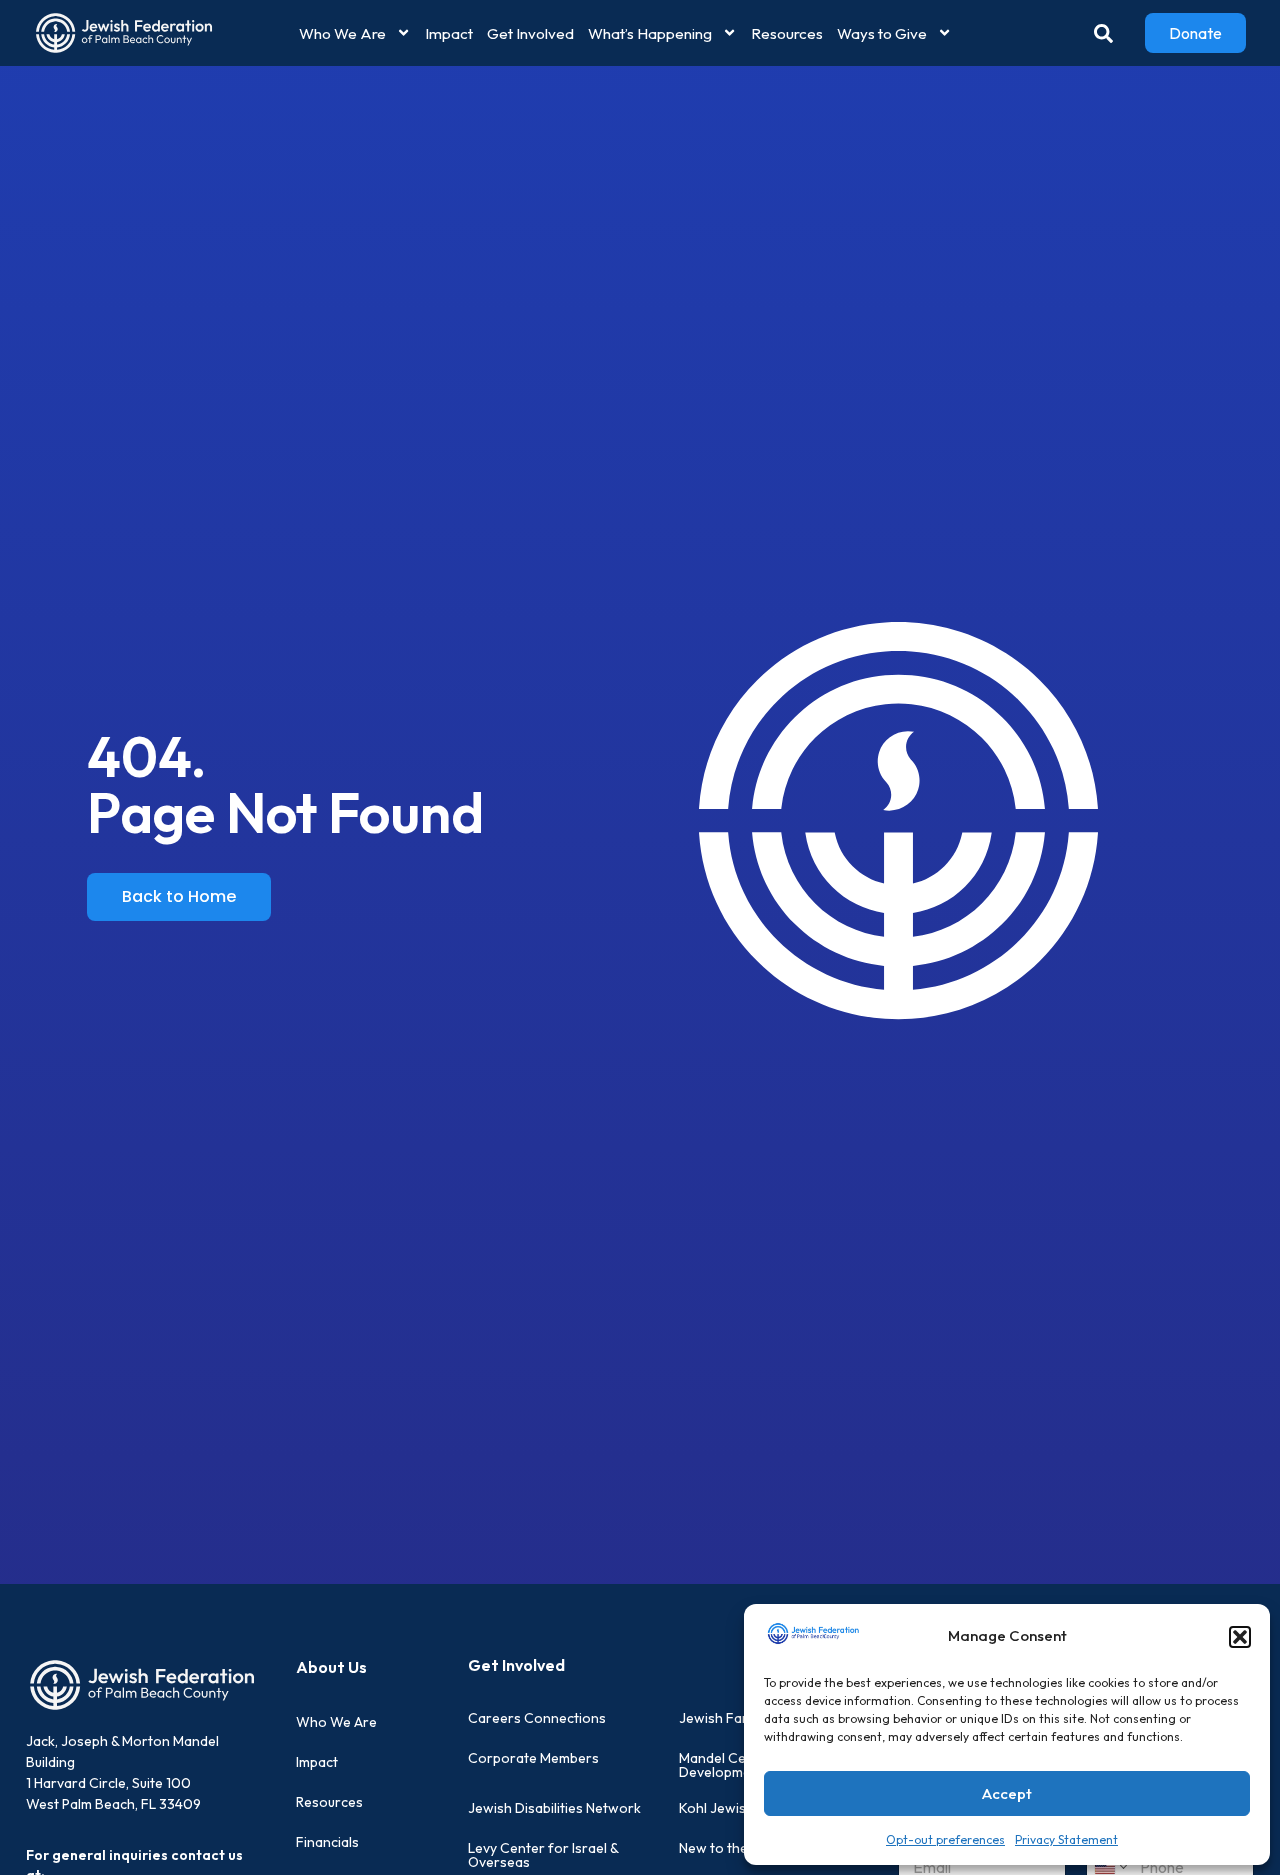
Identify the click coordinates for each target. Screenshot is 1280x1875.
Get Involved (530, 33)
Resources (787, 33)
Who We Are (342, 33)
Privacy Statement (1066, 1839)
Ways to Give (882, 33)
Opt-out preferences (945, 1839)
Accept (1007, 1793)
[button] (1240, 1637)
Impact (449, 33)
